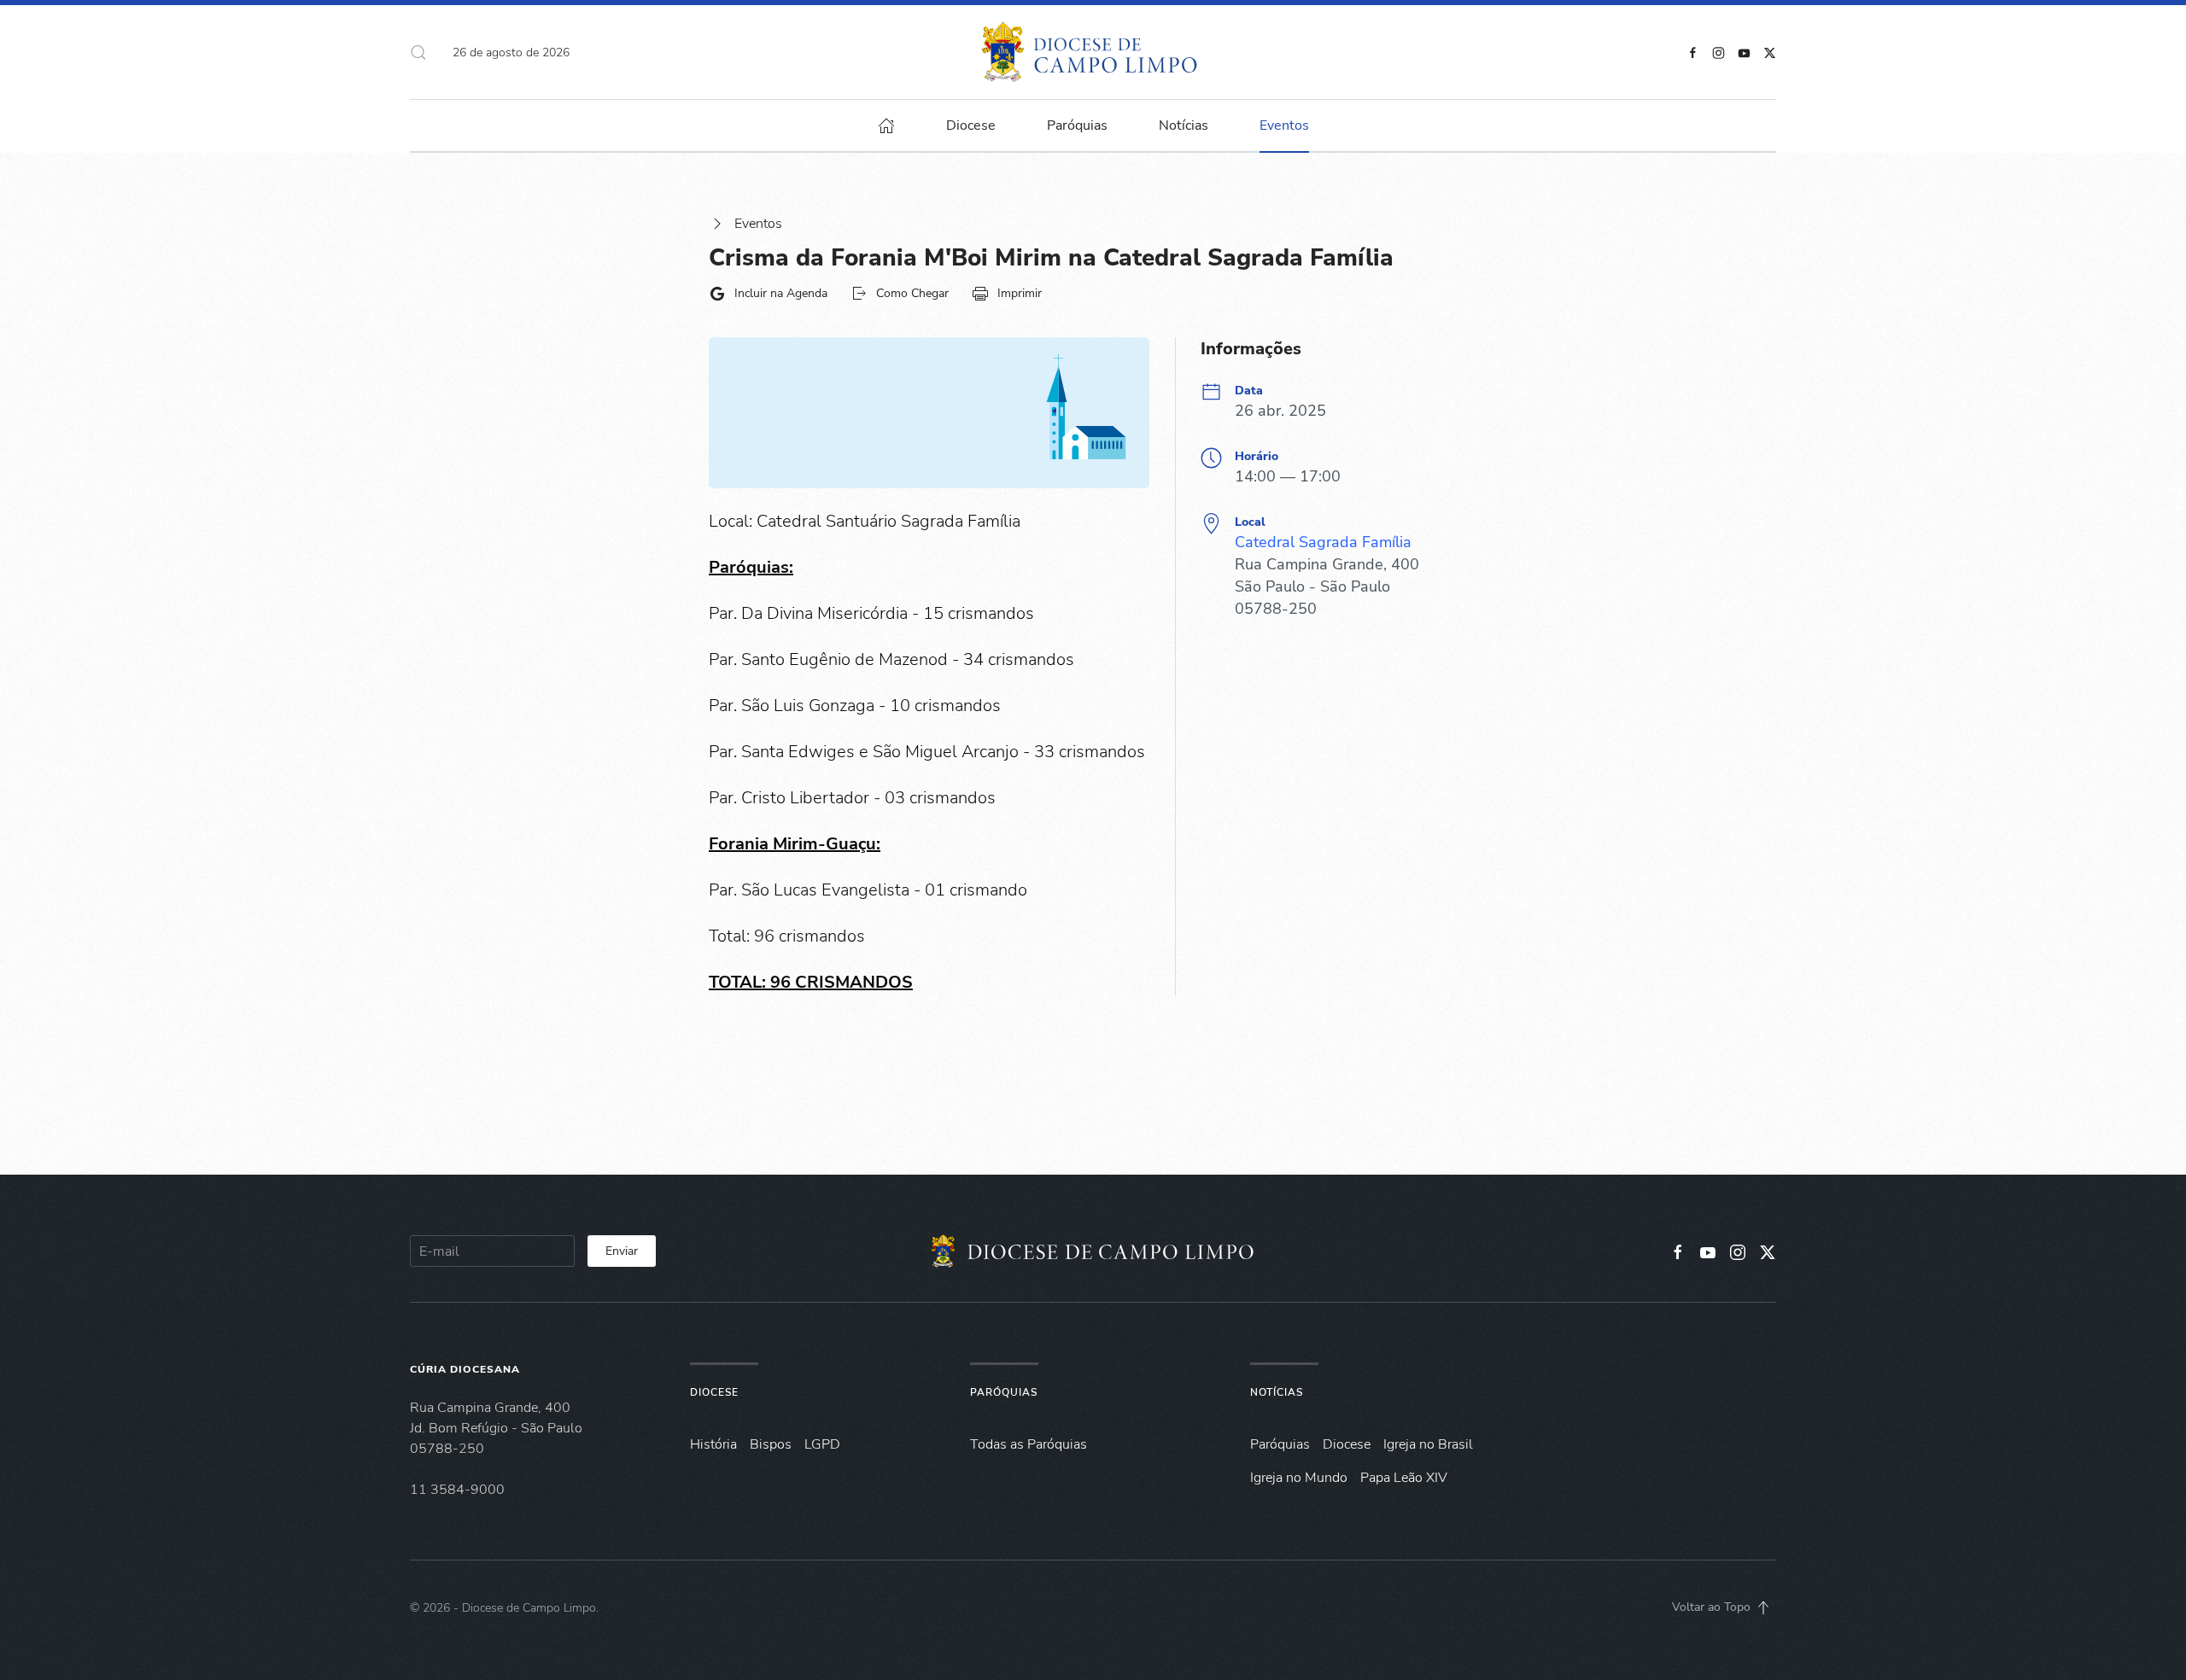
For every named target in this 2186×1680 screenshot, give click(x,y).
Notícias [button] (1184, 125)
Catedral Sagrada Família (1323, 542)
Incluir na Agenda (781, 293)
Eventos (758, 224)
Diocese (714, 1392)
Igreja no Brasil (1428, 1444)
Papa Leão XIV (1404, 1478)
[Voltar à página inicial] (1093, 52)
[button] (418, 52)
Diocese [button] (971, 125)
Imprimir (1020, 293)
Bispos (771, 1444)
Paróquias (1077, 125)
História (713, 1444)
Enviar (622, 1251)
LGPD (822, 1444)
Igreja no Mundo (1299, 1478)
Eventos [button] (1284, 125)
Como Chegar (912, 293)
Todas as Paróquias (1029, 1444)
